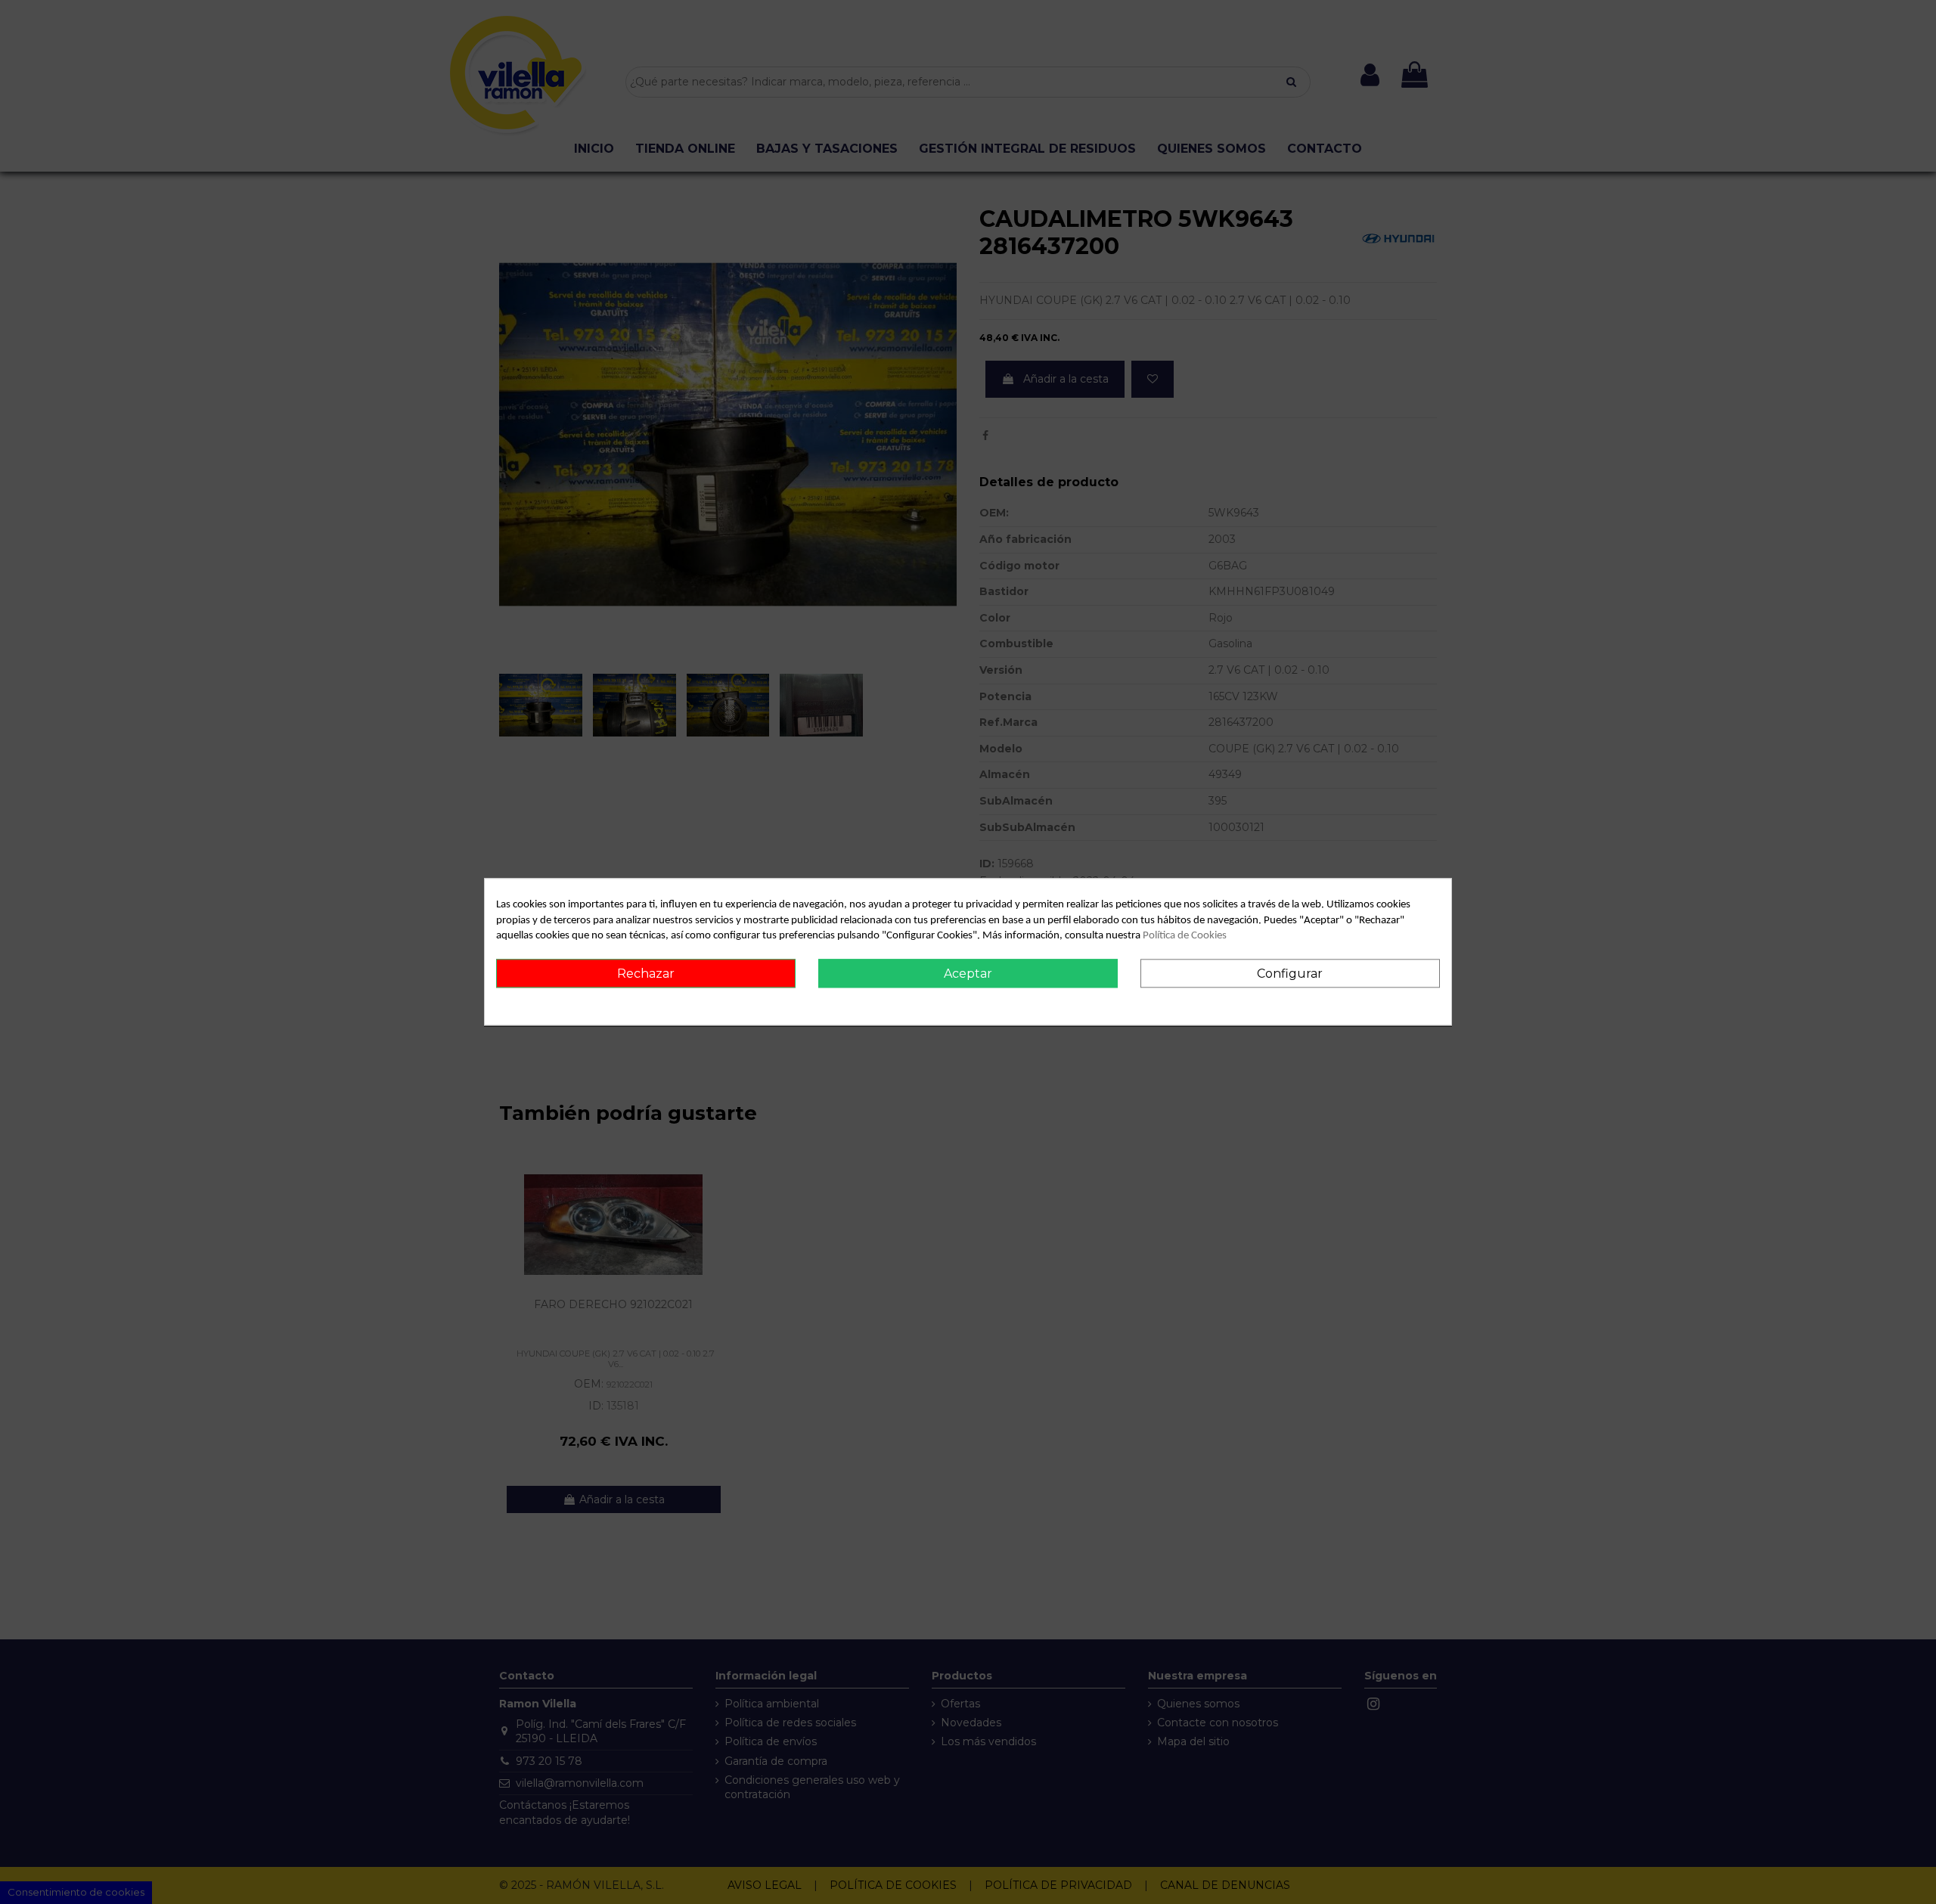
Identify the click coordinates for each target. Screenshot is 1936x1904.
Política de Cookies (1185, 936)
